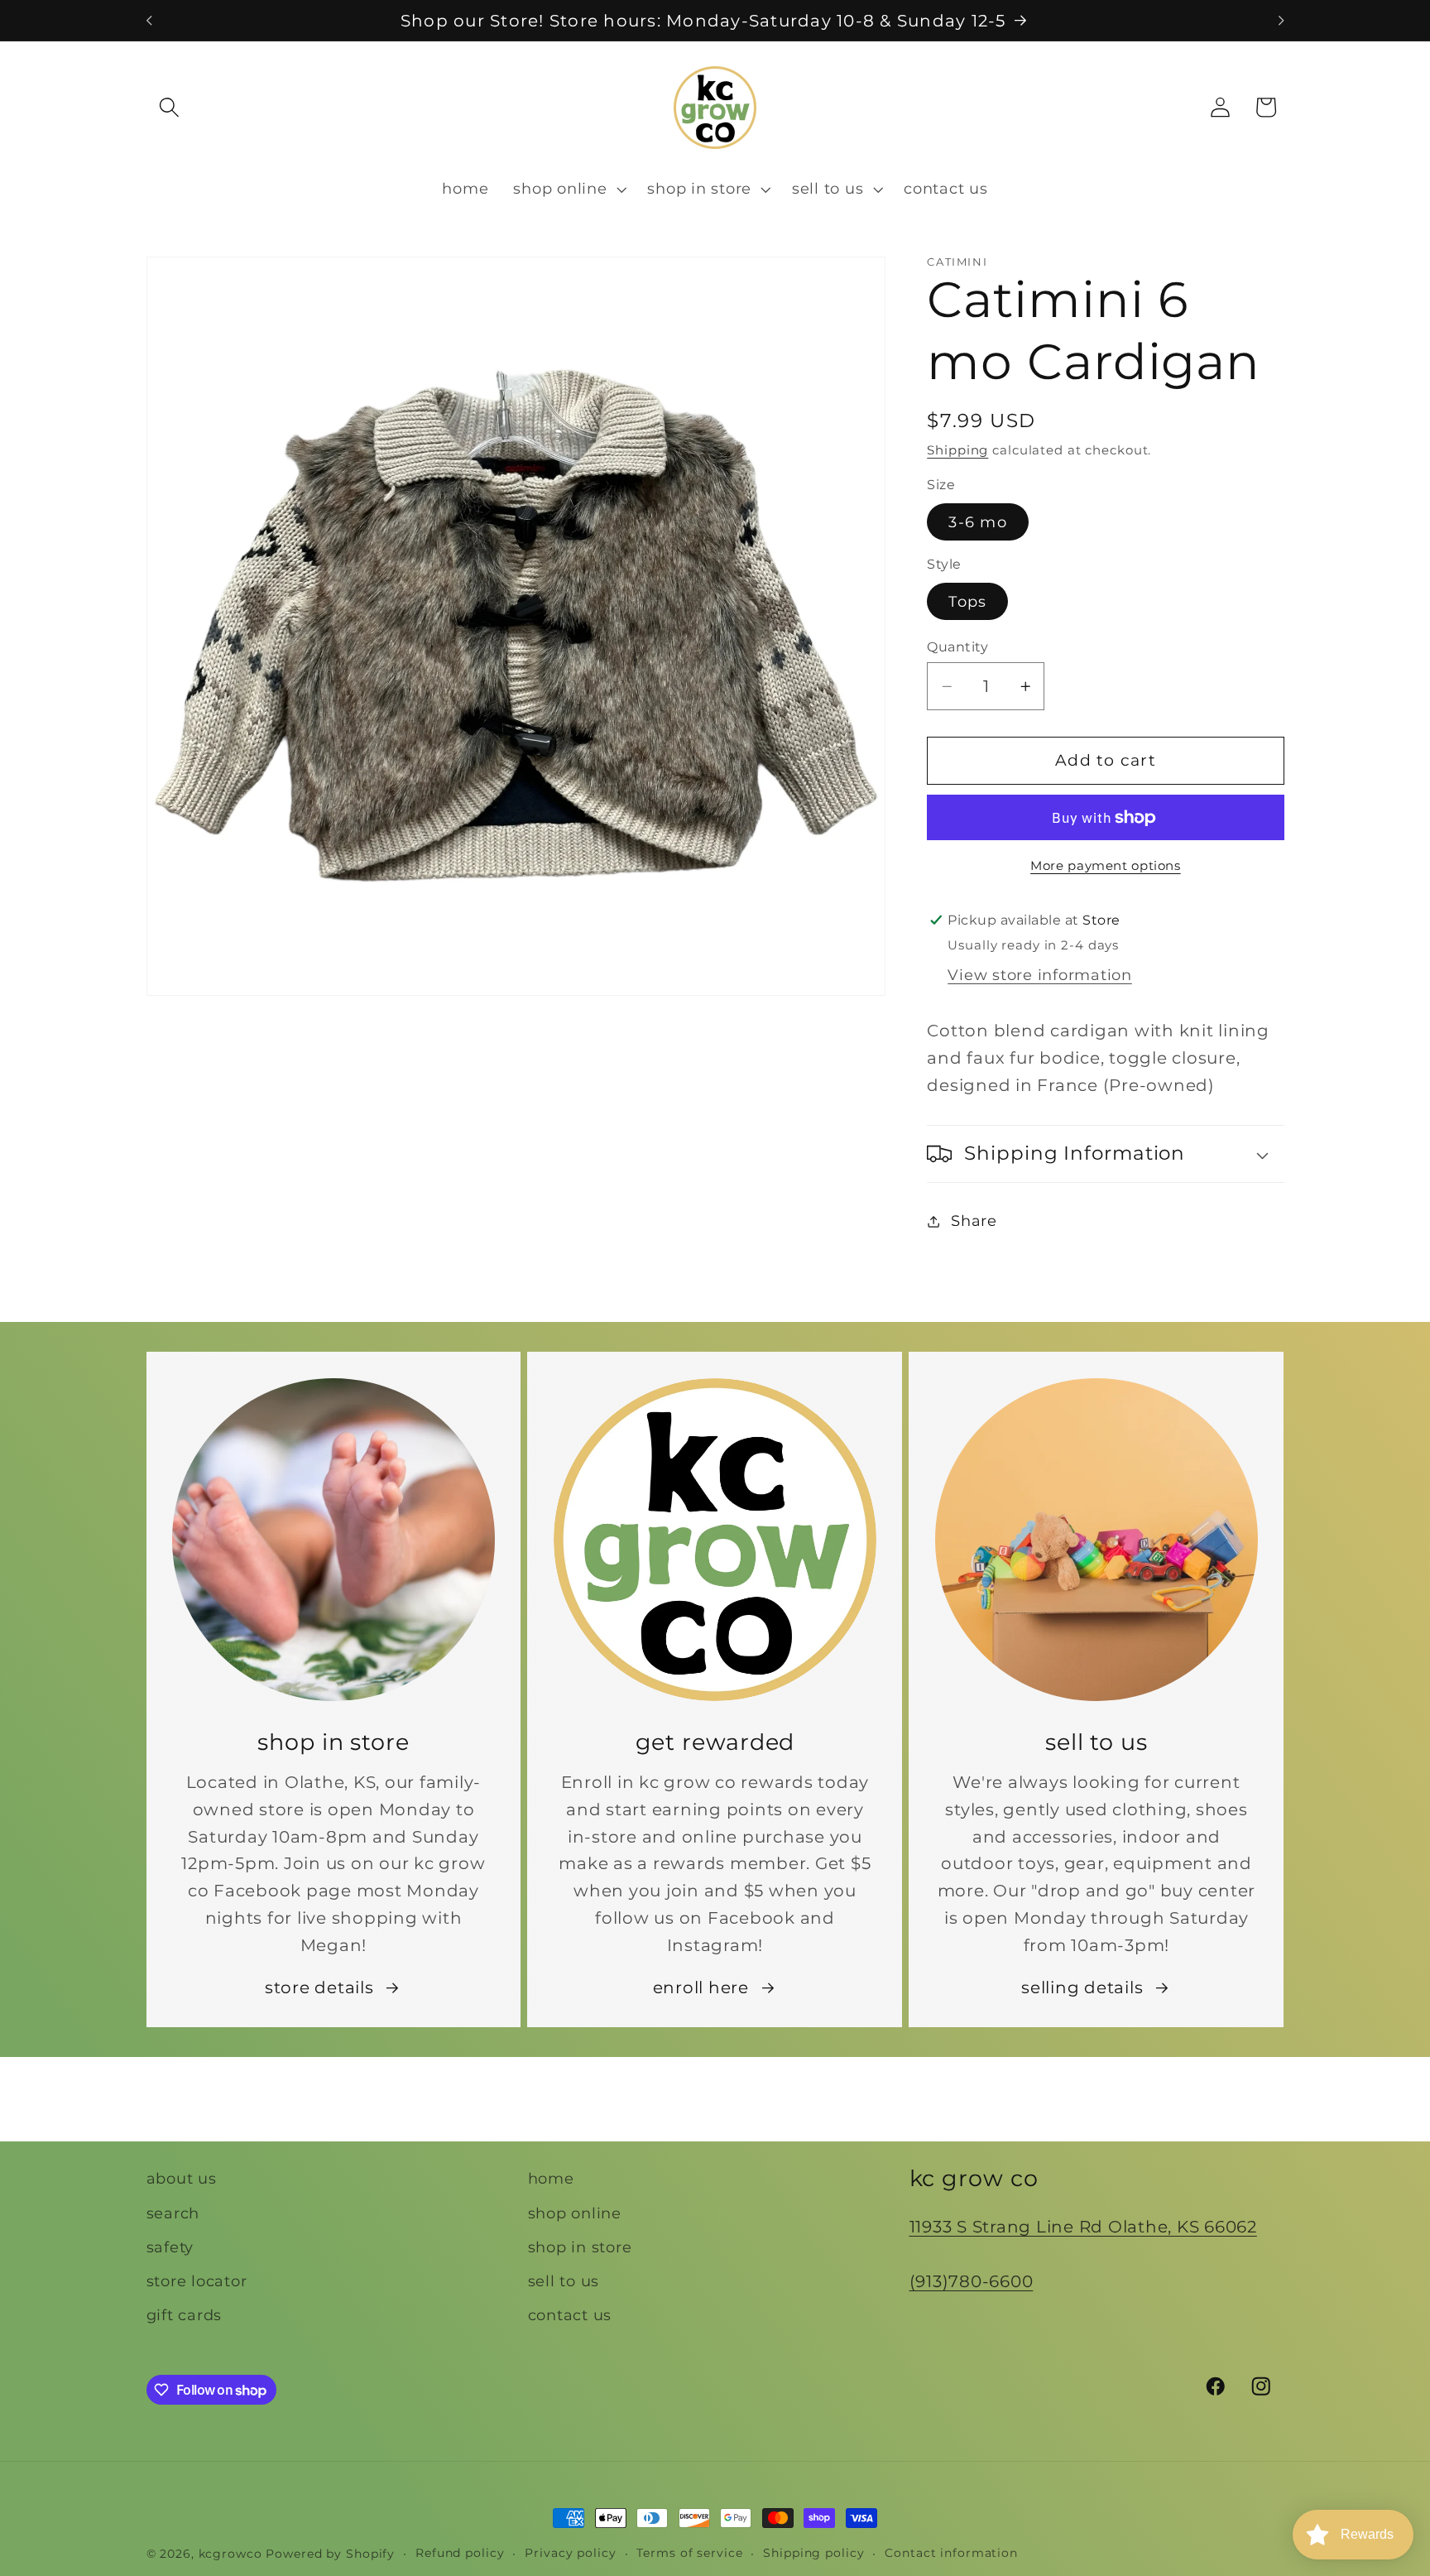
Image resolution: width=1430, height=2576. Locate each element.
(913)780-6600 (972, 2280)
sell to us (564, 2280)
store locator (197, 2280)
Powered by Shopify (330, 2554)
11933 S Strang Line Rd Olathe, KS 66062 (1083, 2227)
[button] (169, 107)
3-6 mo (978, 522)
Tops (967, 601)
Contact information (951, 2553)
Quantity (957, 646)
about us (182, 2178)
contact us (570, 2315)
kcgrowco (230, 2554)
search (173, 2212)
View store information (1040, 975)
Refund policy (460, 2553)
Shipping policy (813, 2553)
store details (319, 1987)
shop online (575, 2212)
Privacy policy (570, 2553)
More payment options (1106, 866)
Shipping (957, 450)
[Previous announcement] (149, 21)
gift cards (185, 2315)
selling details (1082, 1987)
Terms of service (689, 2553)
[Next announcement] (1281, 21)
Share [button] (974, 1221)
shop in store (580, 2246)
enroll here (701, 1987)
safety (170, 2246)
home (551, 2178)
